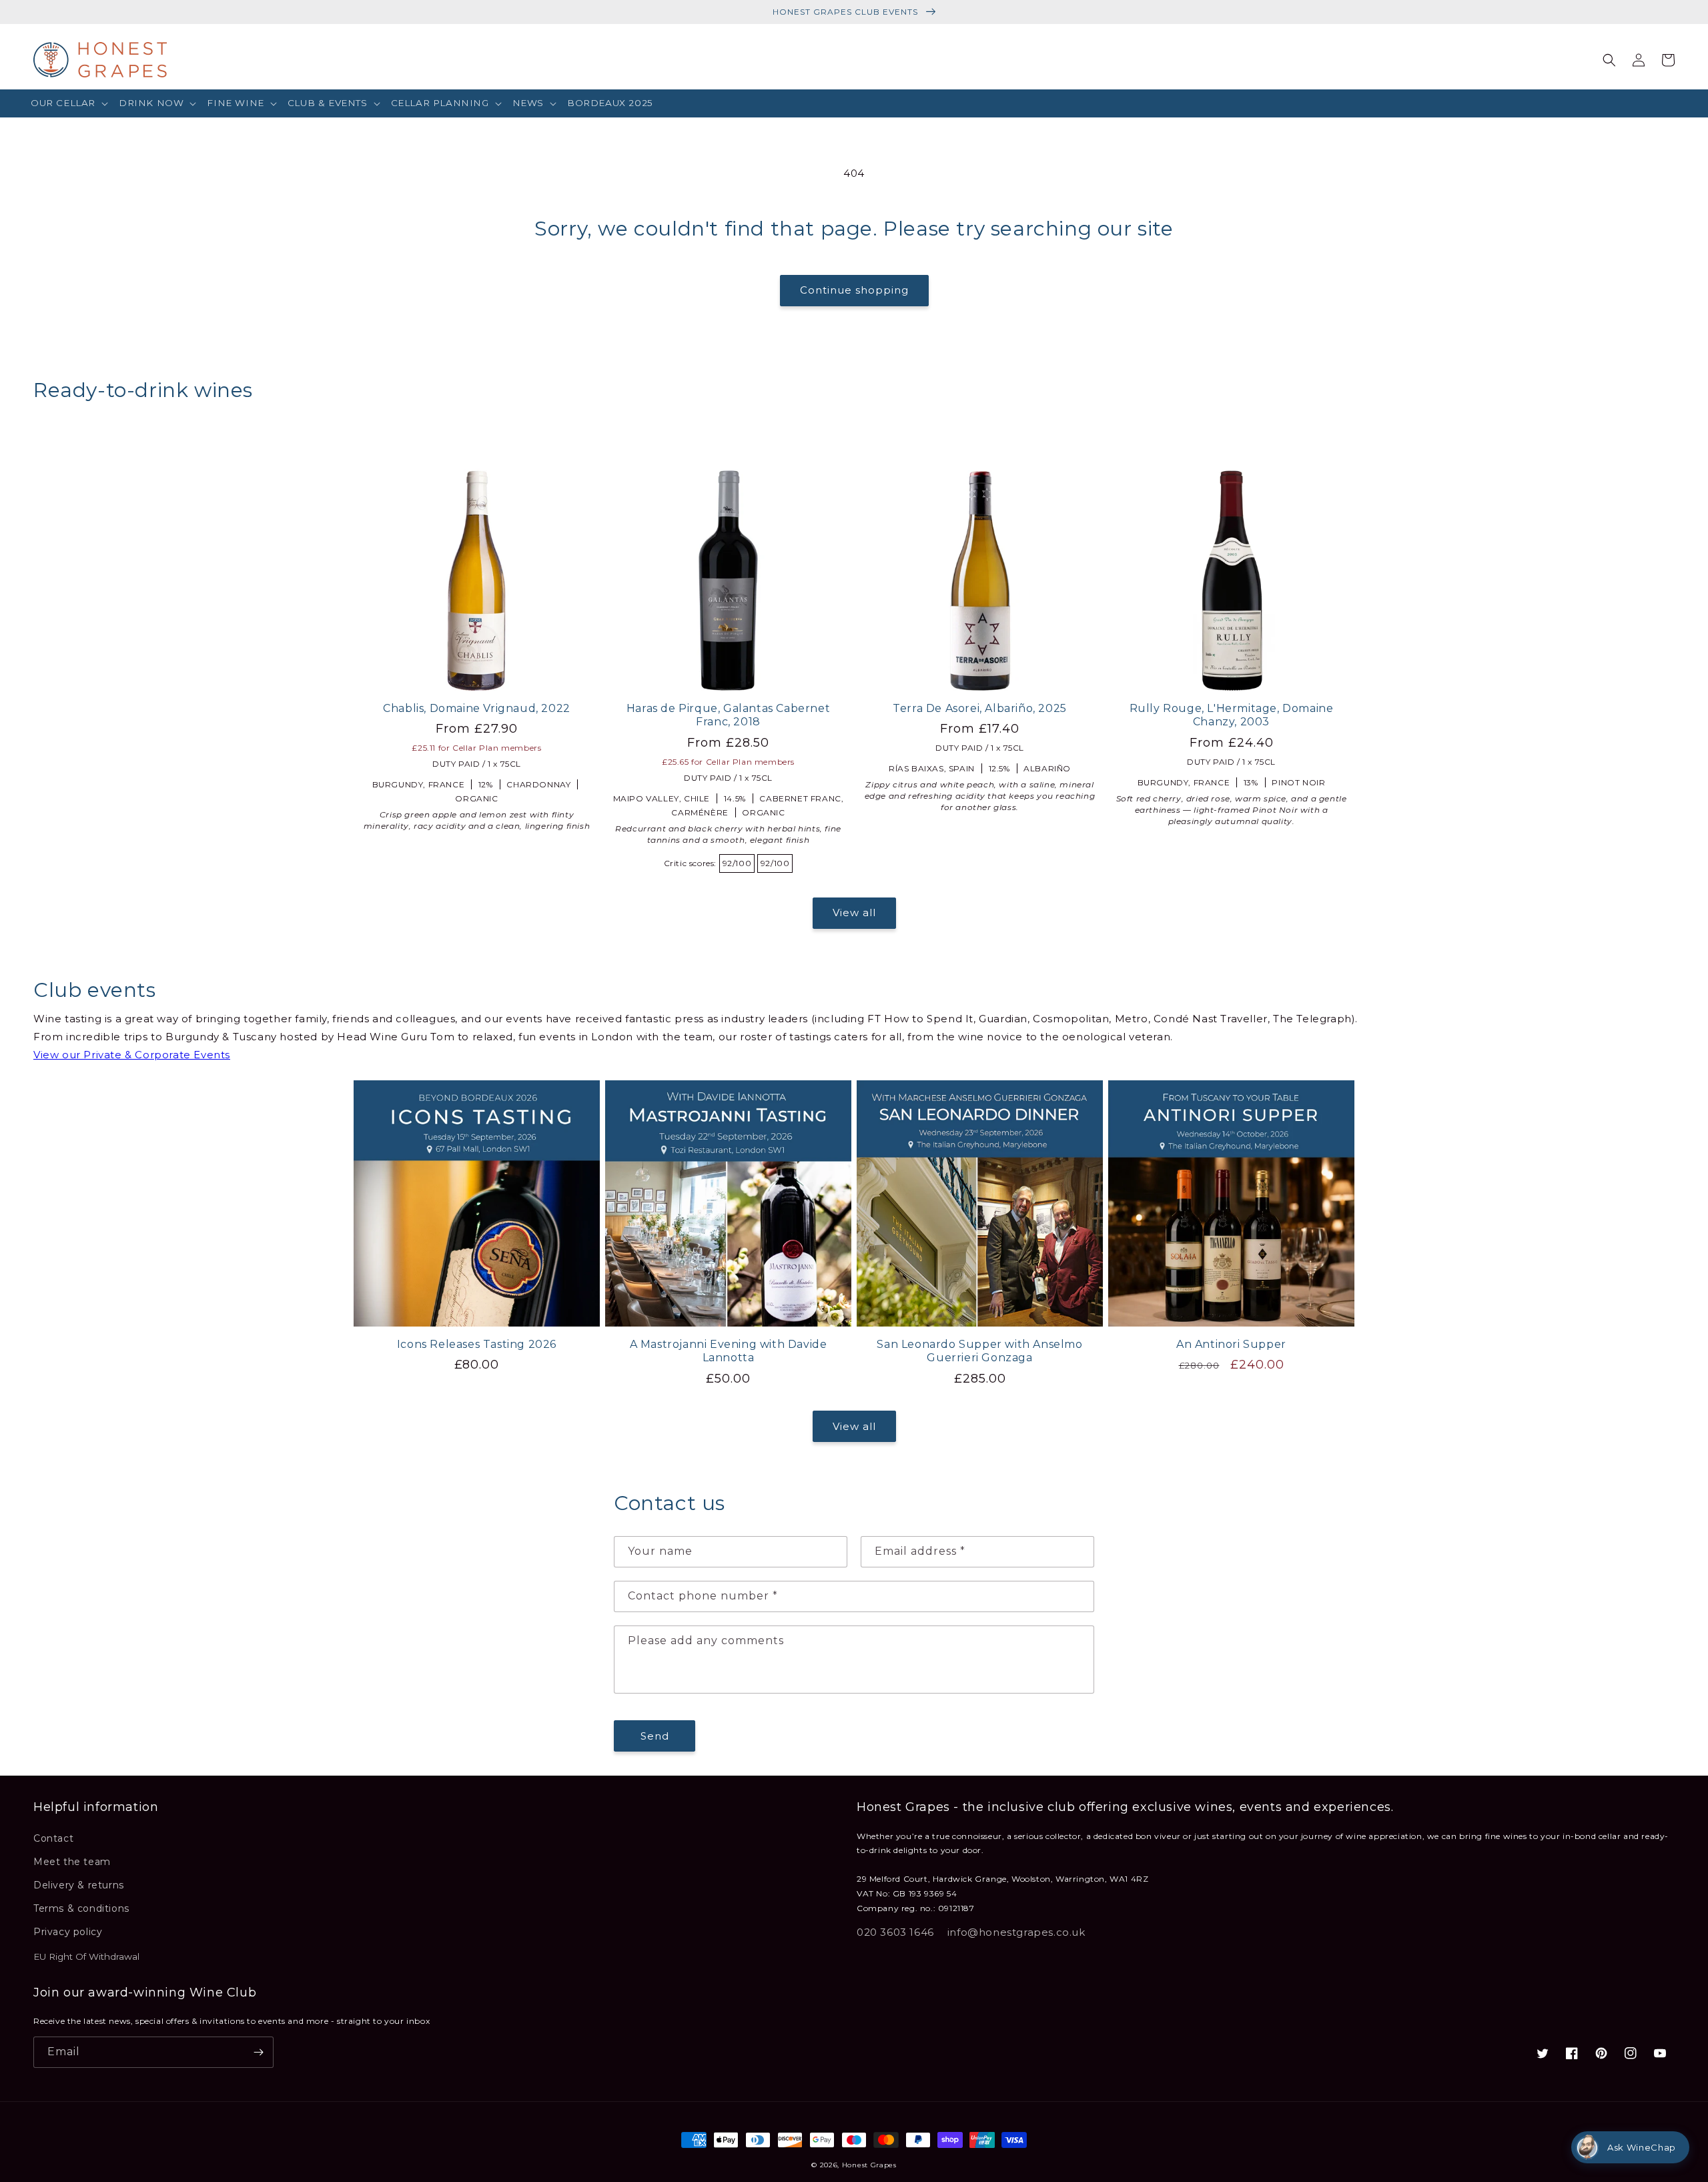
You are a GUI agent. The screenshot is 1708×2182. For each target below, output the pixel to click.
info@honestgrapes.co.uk (1016, 1932)
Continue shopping (854, 290)
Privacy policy (68, 1932)
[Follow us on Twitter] (1543, 2053)
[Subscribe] (258, 2052)
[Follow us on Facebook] (1572, 2053)
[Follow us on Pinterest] (1601, 2053)
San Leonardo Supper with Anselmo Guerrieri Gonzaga (979, 1351)
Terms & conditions (81, 1908)
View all (854, 913)
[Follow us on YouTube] (1660, 2053)
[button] (69, 103)
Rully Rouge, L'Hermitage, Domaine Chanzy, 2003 (1232, 715)
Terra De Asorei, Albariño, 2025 (980, 708)
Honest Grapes (869, 2165)
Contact (53, 1838)
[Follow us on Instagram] (1631, 2053)
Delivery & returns (79, 1885)
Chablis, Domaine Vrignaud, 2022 (477, 708)
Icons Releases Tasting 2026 (477, 1344)
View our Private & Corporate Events (132, 1055)
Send (655, 1736)
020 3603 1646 (895, 1932)
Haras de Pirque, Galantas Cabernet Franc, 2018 (728, 715)
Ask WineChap (1642, 2147)
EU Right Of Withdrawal (86, 1956)
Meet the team (72, 1862)
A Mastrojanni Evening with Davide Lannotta (729, 1351)
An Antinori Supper (1231, 1344)
